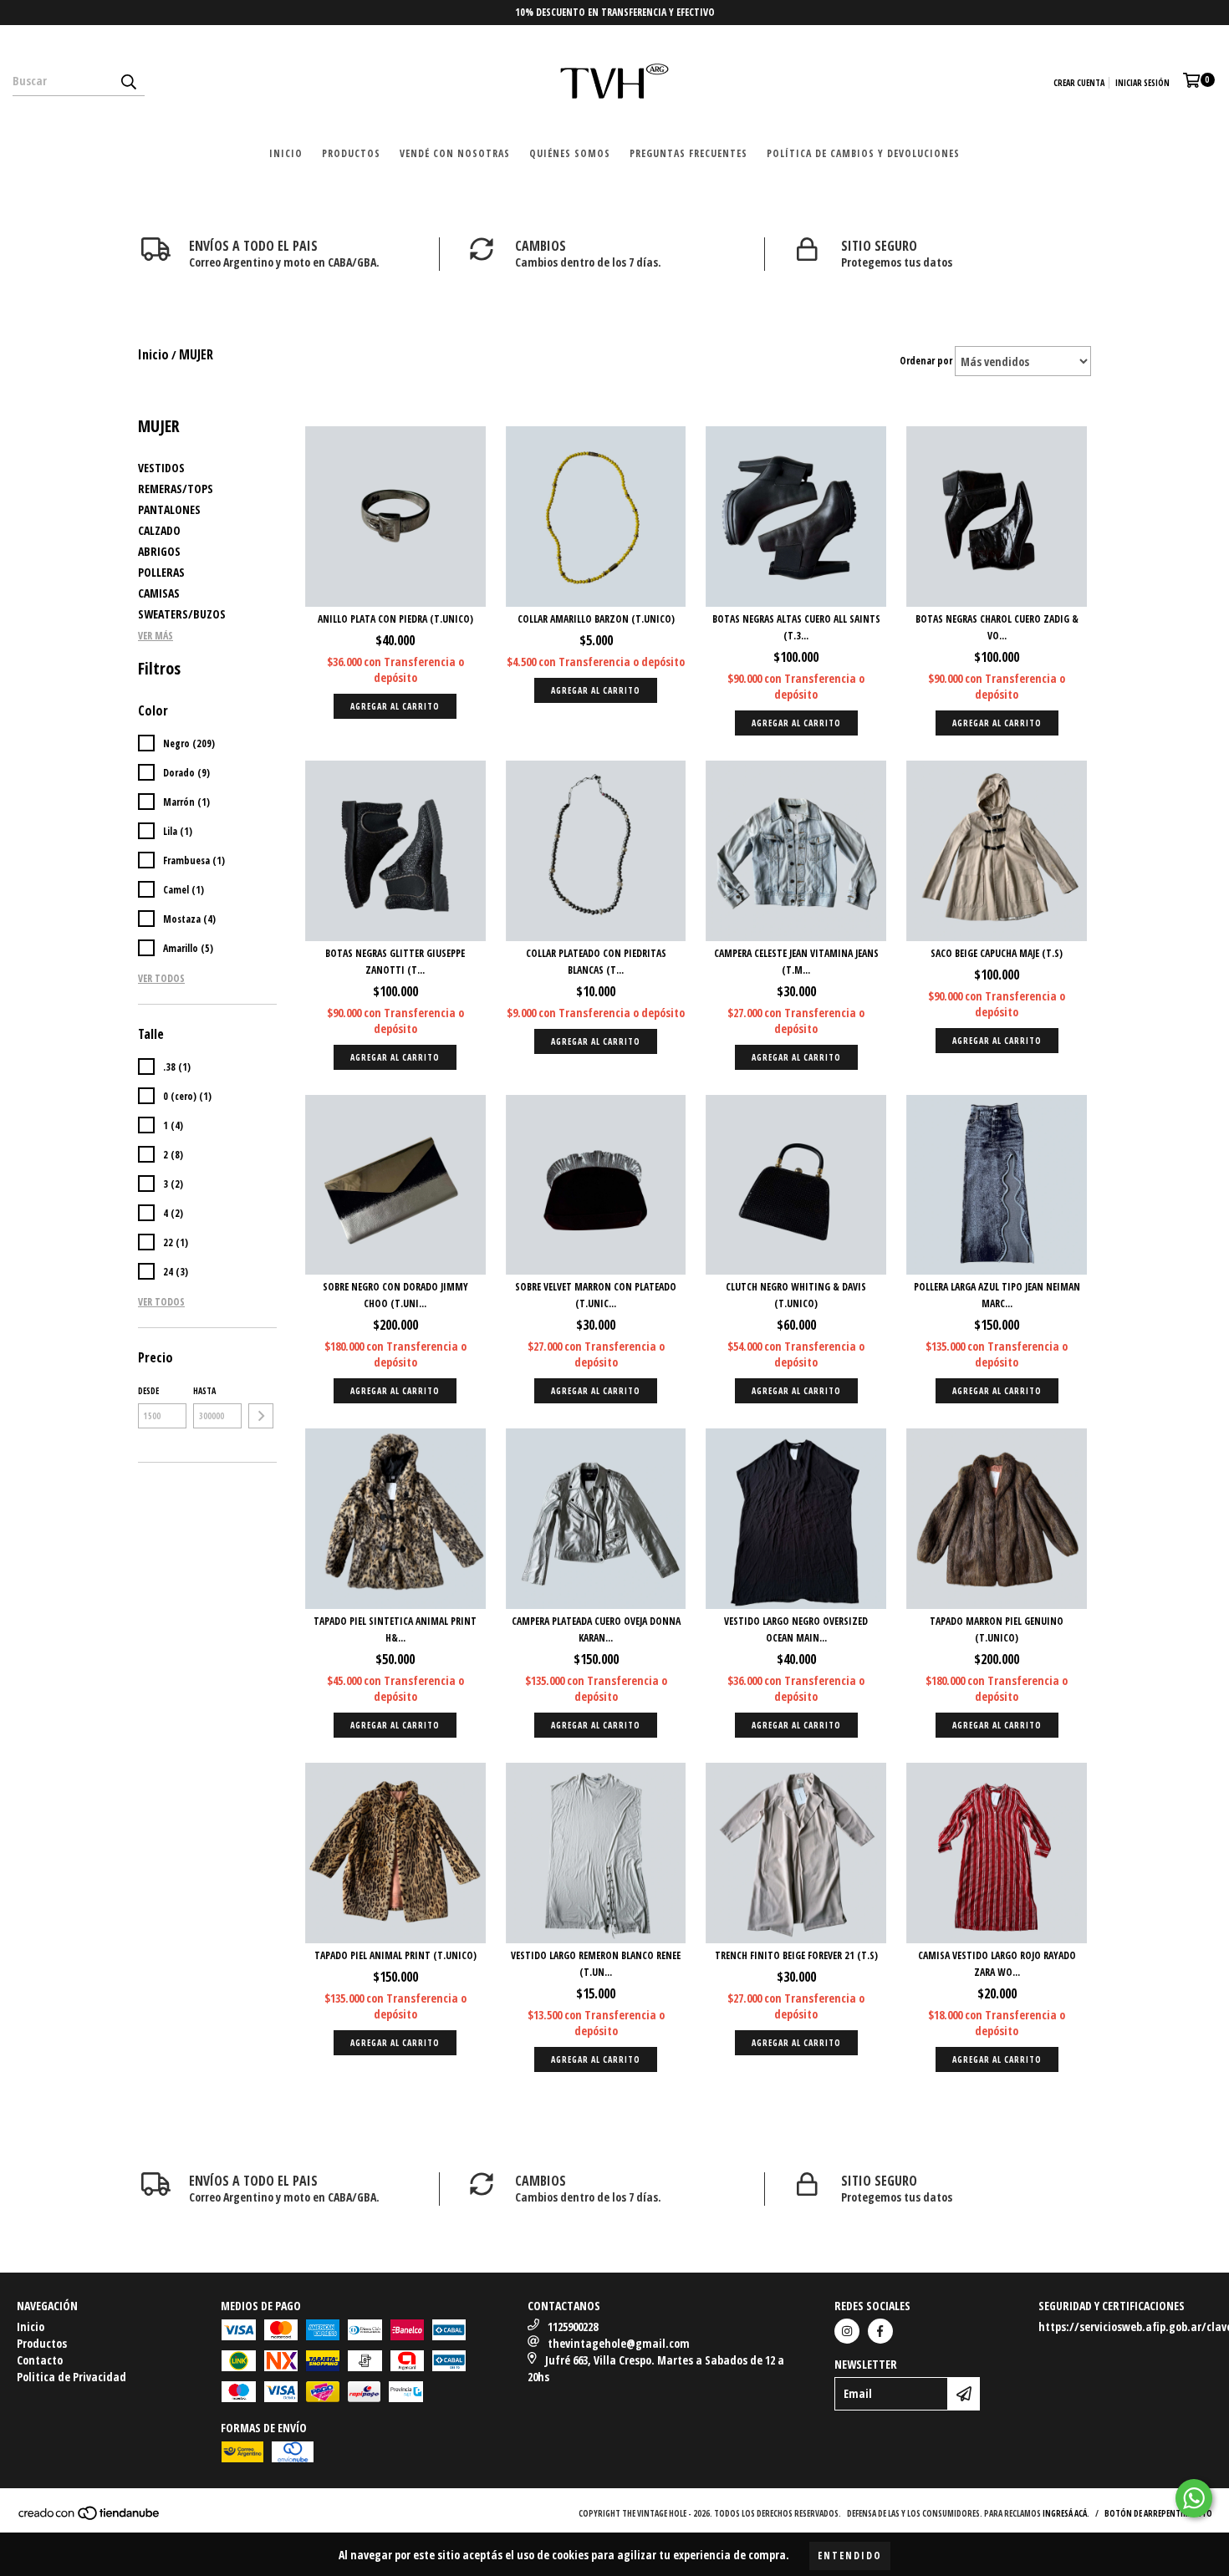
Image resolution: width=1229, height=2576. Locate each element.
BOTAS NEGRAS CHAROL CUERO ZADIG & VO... (997, 627)
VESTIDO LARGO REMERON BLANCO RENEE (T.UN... (596, 1964)
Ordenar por (926, 361)
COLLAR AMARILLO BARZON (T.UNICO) (596, 619)
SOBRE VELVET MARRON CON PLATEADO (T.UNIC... (596, 1295)
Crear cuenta (1079, 83)
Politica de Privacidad (71, 2377)
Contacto (40, 2360)
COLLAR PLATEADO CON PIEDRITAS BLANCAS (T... (596, 962)
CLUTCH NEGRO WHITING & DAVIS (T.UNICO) (796, 1295)
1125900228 (573, 2327)
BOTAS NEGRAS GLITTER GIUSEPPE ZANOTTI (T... (395, 962)
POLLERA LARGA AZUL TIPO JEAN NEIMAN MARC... (997, 1295)
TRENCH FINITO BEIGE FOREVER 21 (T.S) (796, 1955)
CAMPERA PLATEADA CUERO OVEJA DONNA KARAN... (596, 1629)
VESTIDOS (161, 468)
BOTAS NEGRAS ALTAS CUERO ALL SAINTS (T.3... (796, 627)
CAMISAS (159, 593)
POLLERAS (161, 572)
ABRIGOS (159, 551)
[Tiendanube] (90, 2517)
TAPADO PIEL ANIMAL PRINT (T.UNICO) (395, 1955)
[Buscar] (128, 81)
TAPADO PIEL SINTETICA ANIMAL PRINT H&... (395, 1629)
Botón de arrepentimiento (1158, 2513)
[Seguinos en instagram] (847, 2331)
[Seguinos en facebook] (880, 2331)
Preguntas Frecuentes (688, 153)
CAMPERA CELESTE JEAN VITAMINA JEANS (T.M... (796, 962)
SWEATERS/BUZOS (182, 614)
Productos (351, 153)
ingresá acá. (1066, 2513)
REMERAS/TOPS (176, 489)
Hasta (204, 1391)
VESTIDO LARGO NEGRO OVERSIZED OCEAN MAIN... (796, 1629)
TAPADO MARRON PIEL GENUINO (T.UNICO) (997, 1629)
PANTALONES (169, 509)
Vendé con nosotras (455, 153)
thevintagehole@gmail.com (619, 2343)
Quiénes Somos (570, 153)
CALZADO (159, 530)
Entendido (850, 2556)
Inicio (286, 153)
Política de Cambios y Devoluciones (863, 153)
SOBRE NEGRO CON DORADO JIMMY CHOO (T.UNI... (395, 1295)
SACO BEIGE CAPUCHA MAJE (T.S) (997, 953)
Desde (148, 1391)
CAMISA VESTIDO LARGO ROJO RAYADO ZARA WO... (997, 1964)
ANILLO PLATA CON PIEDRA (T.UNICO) (395, 619)
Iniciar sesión (1142, 83)
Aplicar (261, 1416)
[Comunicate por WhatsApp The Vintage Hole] (1194, 2498)
